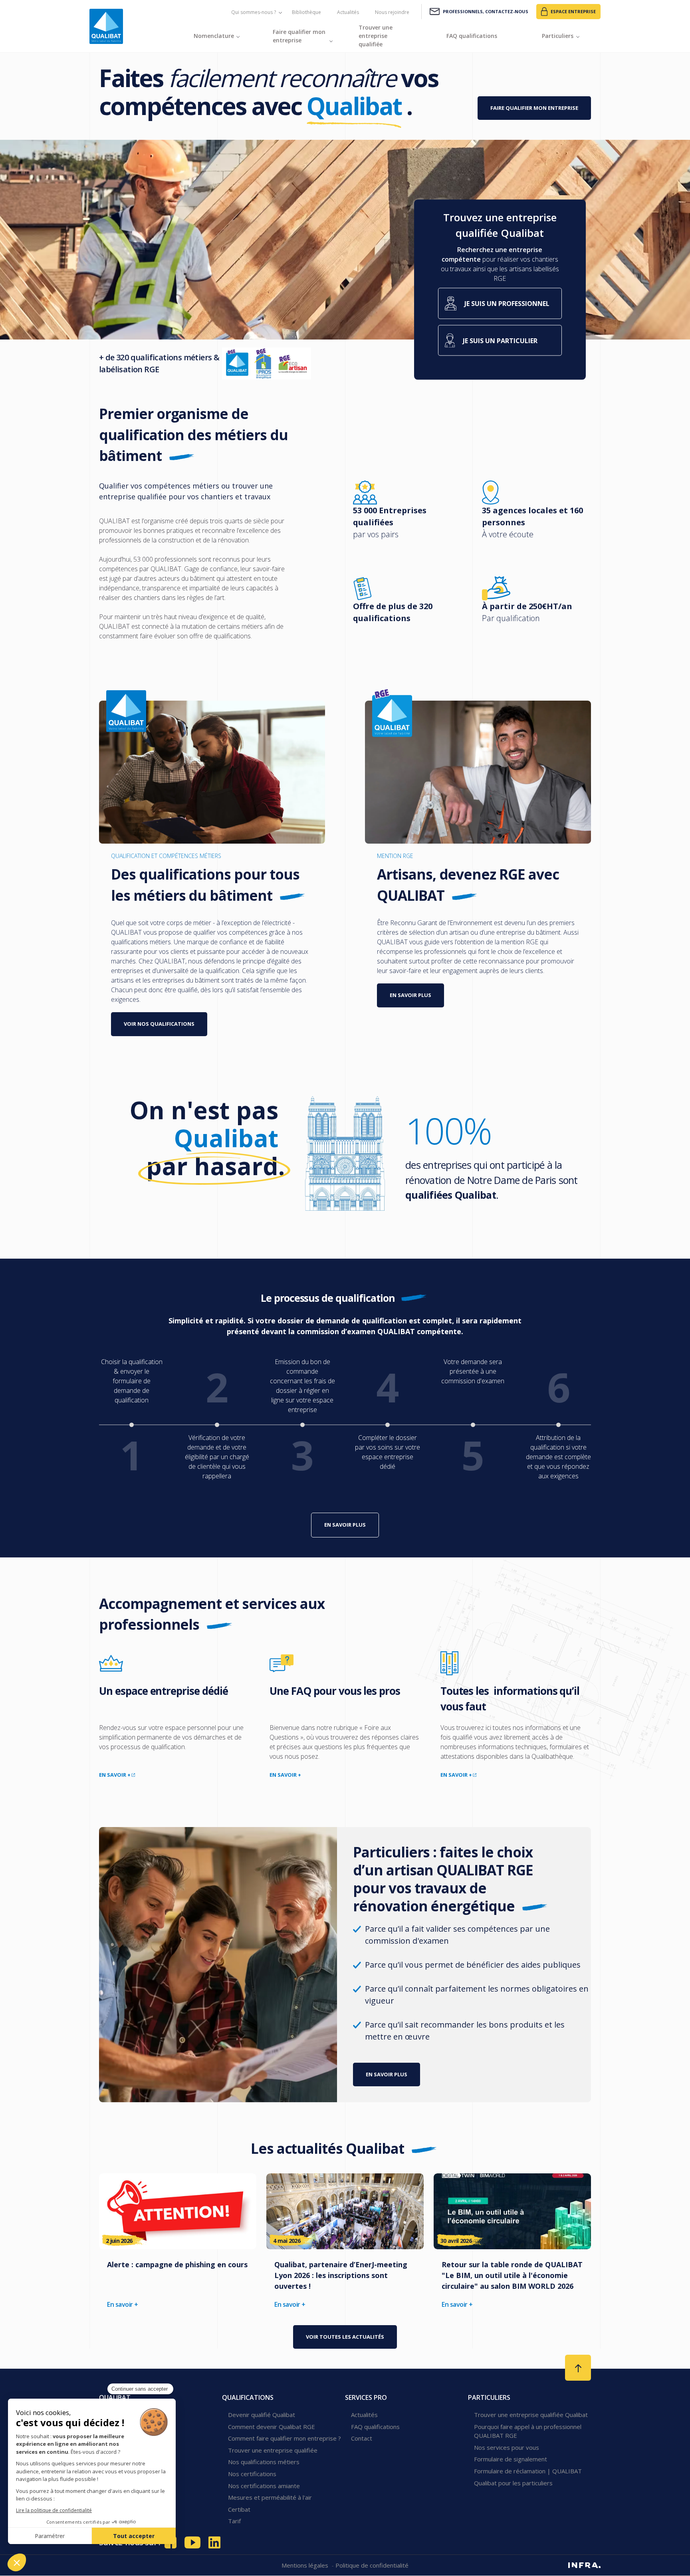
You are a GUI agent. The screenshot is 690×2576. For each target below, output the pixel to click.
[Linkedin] (214, 2542)
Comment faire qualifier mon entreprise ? (285, 2438)
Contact (362, 2438)
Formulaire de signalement (511, 2459)
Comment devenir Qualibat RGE (272, 2427)
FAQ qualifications (375, 2427)
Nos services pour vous (507, 2447)
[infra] (584, 2565)
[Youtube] (192, 2542)
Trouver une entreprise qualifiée (273, 2450)
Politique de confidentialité (372, 2565)
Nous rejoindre (392, 12)
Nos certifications (252, 2474)
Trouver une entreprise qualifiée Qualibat (531, 2415)
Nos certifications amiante (264, 2486)
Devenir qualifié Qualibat (262, 2415)
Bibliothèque (306, 12)
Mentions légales (306, 2565)
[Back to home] (106, 26)
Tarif (234, 2521)
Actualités (348, 12)
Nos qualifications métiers (264, 2462)
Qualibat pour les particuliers (513, 2483)
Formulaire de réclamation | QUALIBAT (528, 2471)
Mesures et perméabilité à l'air (270, 2497)
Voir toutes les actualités (345, 2337)
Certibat (239, 2509)
